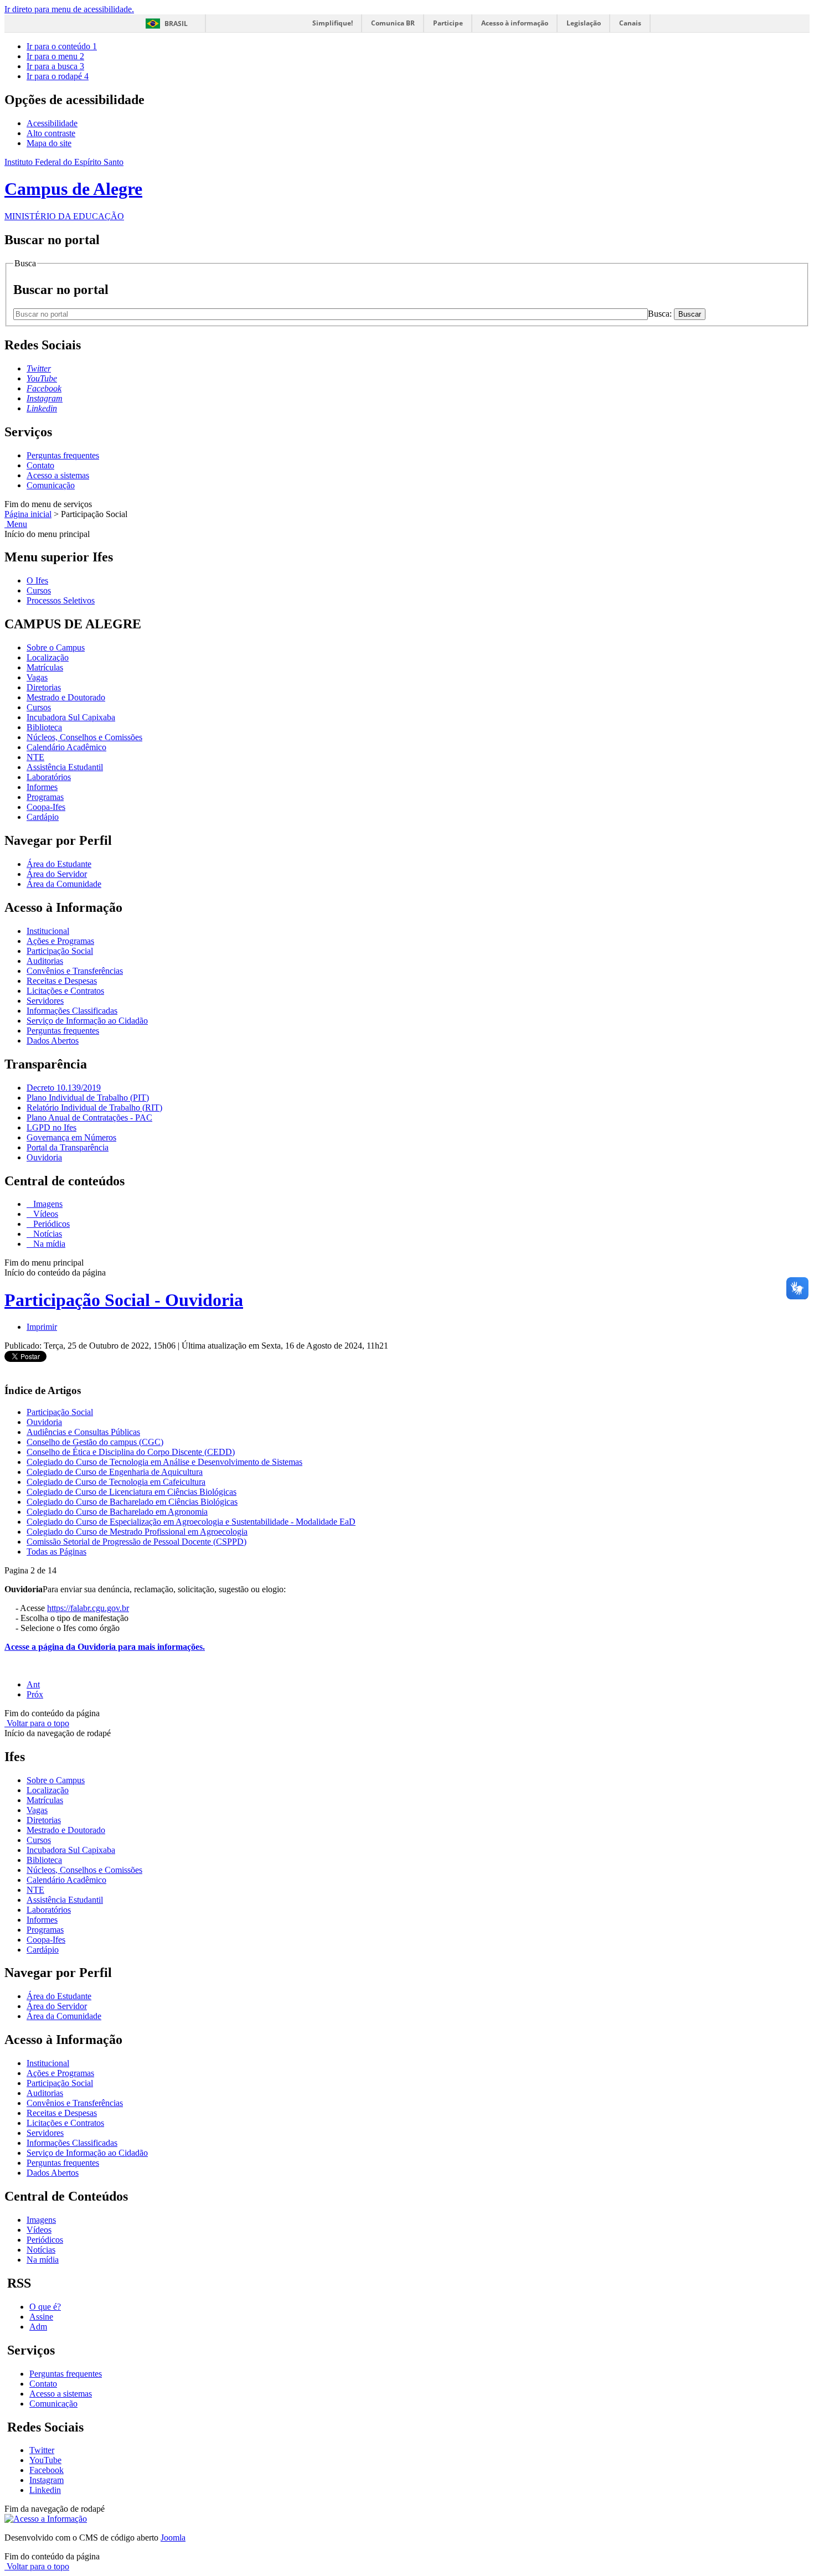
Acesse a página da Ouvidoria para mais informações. (105, 1647)
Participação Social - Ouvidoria (124, 1300)
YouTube (45, 2460)
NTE (35, 757)
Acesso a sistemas (58, 475)
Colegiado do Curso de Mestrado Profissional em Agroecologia (137, 1532)
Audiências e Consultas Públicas (83, 1432)
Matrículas (45, 667)
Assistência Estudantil (65, 767)
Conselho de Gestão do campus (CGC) (95, 1442)
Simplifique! (333, 23)
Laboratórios (49, 777)
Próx (35, 1694)
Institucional (48, 931)
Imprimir (42, 1327)
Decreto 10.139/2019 (64, 1088)
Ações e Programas (60, 941)
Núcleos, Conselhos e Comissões (84, 737)
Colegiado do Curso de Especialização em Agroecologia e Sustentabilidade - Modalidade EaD (191, 1522)
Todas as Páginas (56, 1552)
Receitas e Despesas (62, 981)
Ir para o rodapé (58, 76)
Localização (48, 657)
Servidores (45, 1001)
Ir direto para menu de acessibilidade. (69, 9)
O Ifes (37, 580)
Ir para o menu (55, 56)
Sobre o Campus (56, 647)
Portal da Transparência (68, 1147)
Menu (16, 524)
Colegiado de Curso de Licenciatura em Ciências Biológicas (132, 1492)
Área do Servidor (57, 874)
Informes (42, 787)
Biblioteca (44, 727)
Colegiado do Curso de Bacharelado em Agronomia (117, 1512)
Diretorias (44, 687)
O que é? (45, 2307)
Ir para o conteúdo (62, 46)
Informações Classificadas (72, 1011)
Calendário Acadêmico (66, 747)
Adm (38, 2327)
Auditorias (45, 961)
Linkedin (45, 2490)
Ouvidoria (44, 1157)
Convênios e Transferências (75, 971)
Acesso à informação (515, 23)
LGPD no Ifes (51, 1127)
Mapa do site (49, 143)
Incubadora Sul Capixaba (71, 717)
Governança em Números (71, 1137)
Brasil (176, 24)
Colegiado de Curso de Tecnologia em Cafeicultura (116, 1482)
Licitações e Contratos (65, 991)
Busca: (661, 314)
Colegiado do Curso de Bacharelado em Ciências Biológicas (132, 1502)
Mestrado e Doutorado (66, 697)
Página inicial (28, 514)
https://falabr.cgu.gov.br (88, 1608)
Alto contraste (51, 133)
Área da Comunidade (64, 884)
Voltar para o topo (37, 1723)
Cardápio (43, 817)
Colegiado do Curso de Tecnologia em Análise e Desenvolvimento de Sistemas (164, 1462)
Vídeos (45, 1214)
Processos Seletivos (61, 600)
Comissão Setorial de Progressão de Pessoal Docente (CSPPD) (136, 1542)
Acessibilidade (52, 123)
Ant (33, 1684)
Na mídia (48, 1244)
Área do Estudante (59, 864)
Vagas (37, 677)
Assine (41, 2317)
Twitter (42, 2450)
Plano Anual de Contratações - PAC (89, 1117)
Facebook (47, 2470)
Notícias (47, 1234)
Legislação (584, 23)
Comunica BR (393, 23)
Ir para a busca (55, 66)
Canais (630, 23)
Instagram (47, 2480)
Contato (40, 465)
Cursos (39, 590)
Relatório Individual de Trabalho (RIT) (94, 1108)
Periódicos (50, 1224)
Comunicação (51, 485)
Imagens (47, 1204)
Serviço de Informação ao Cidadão (87, 1021)
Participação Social (60, 951)
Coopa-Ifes (46, 807)
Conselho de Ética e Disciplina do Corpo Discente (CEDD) (131, 1452)
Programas (45, 797)
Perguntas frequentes (63, 455)
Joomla (173, 2538)
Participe (448, 23)
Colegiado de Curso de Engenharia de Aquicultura (115, 1472)
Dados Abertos (53, 1041)
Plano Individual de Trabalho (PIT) (88, 1098)
